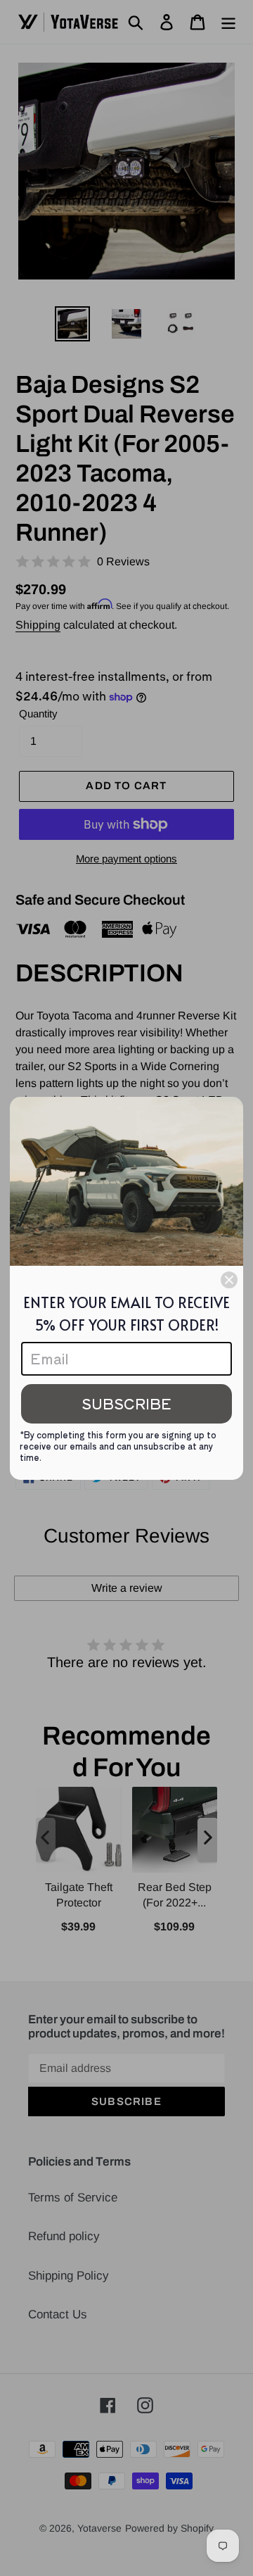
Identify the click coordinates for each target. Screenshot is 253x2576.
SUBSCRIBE (126, 1403)
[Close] (229, 1280)
